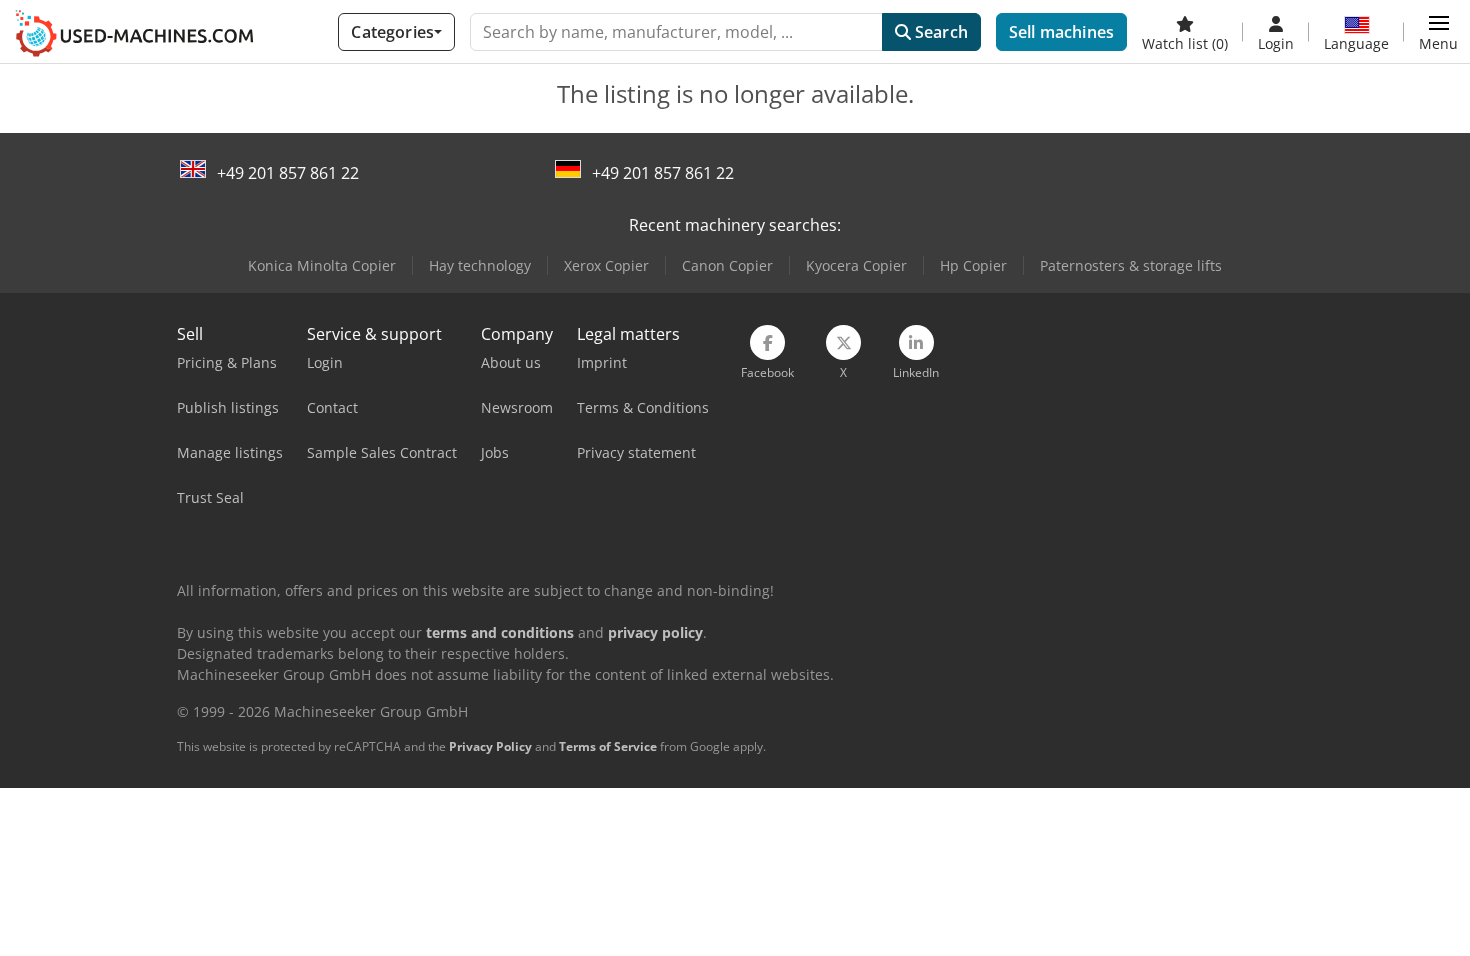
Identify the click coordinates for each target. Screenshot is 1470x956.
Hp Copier (973, 265)
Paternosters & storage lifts (1131, 265)
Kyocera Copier (856, 265)
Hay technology (480, 265)
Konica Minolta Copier (322, 265)
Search (939, 32)
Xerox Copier (606, 265)
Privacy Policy (490, 746)
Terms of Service (608, 746)
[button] (1438, 32)
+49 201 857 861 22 (288, 173)
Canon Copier (727, 265)
